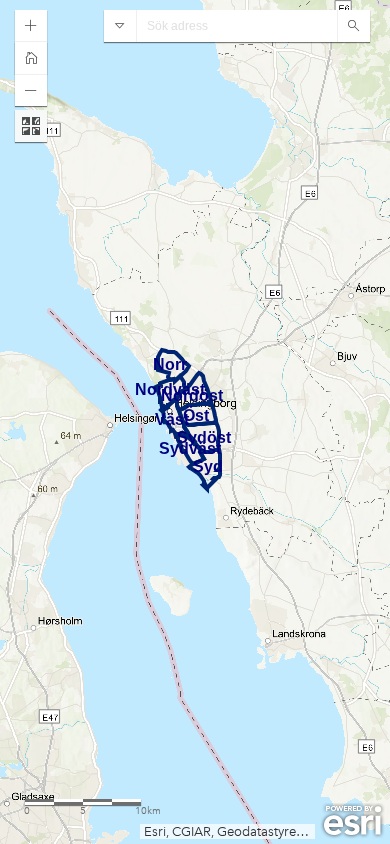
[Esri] (352, 821)
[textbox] (237, 26)
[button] (31, 26)
